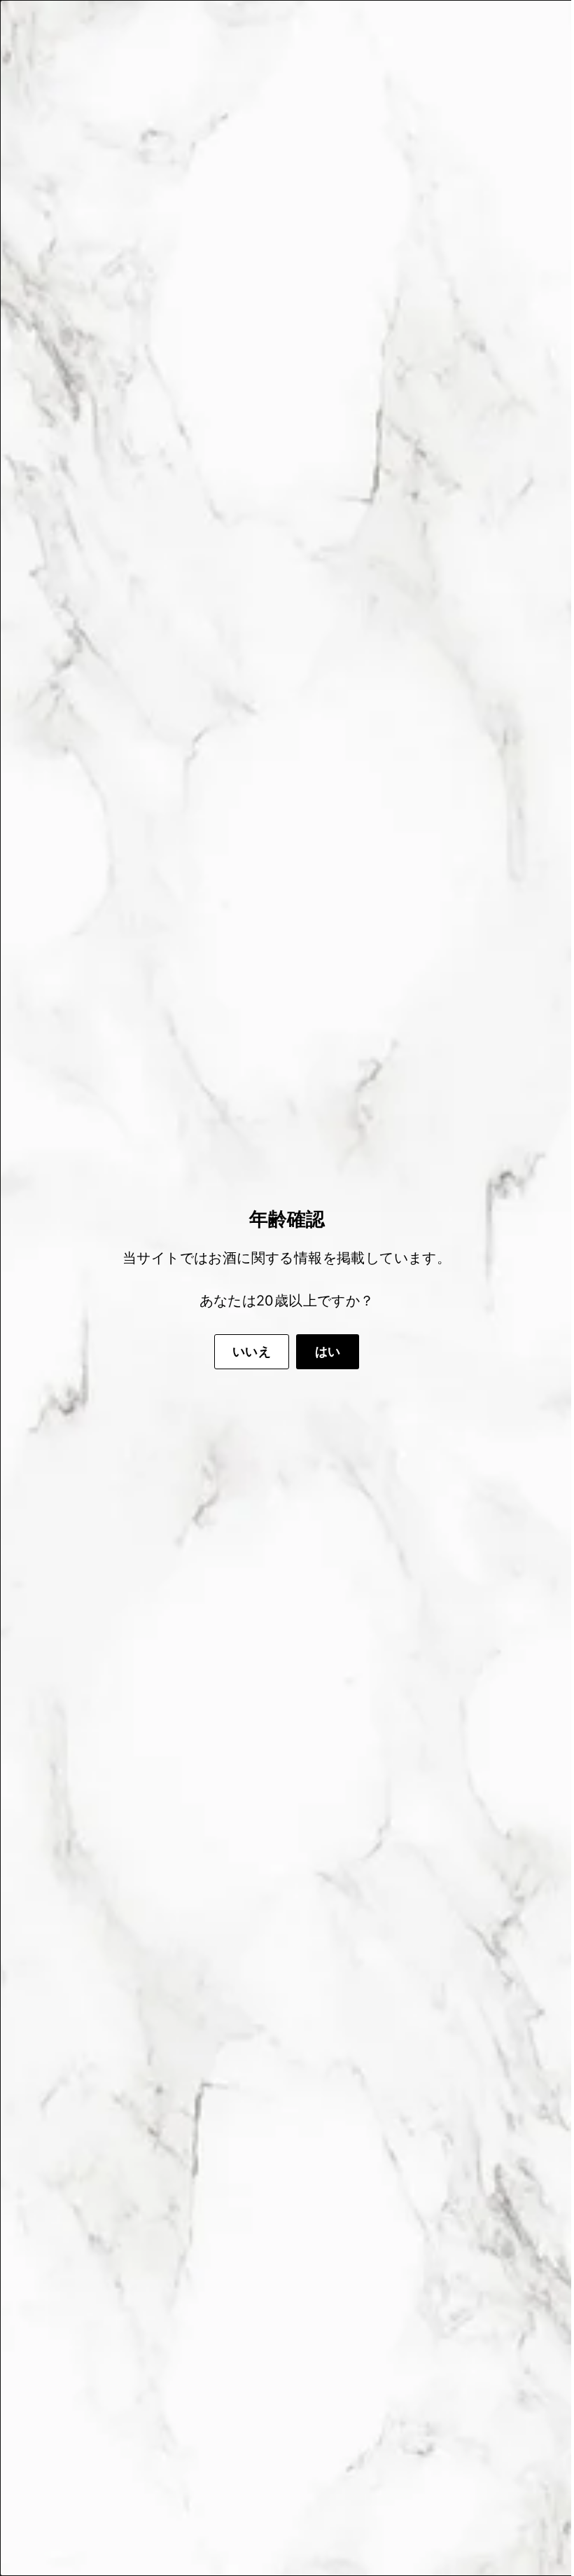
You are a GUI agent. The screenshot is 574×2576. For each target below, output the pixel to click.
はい (323, 1351)
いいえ (247, 1351)
